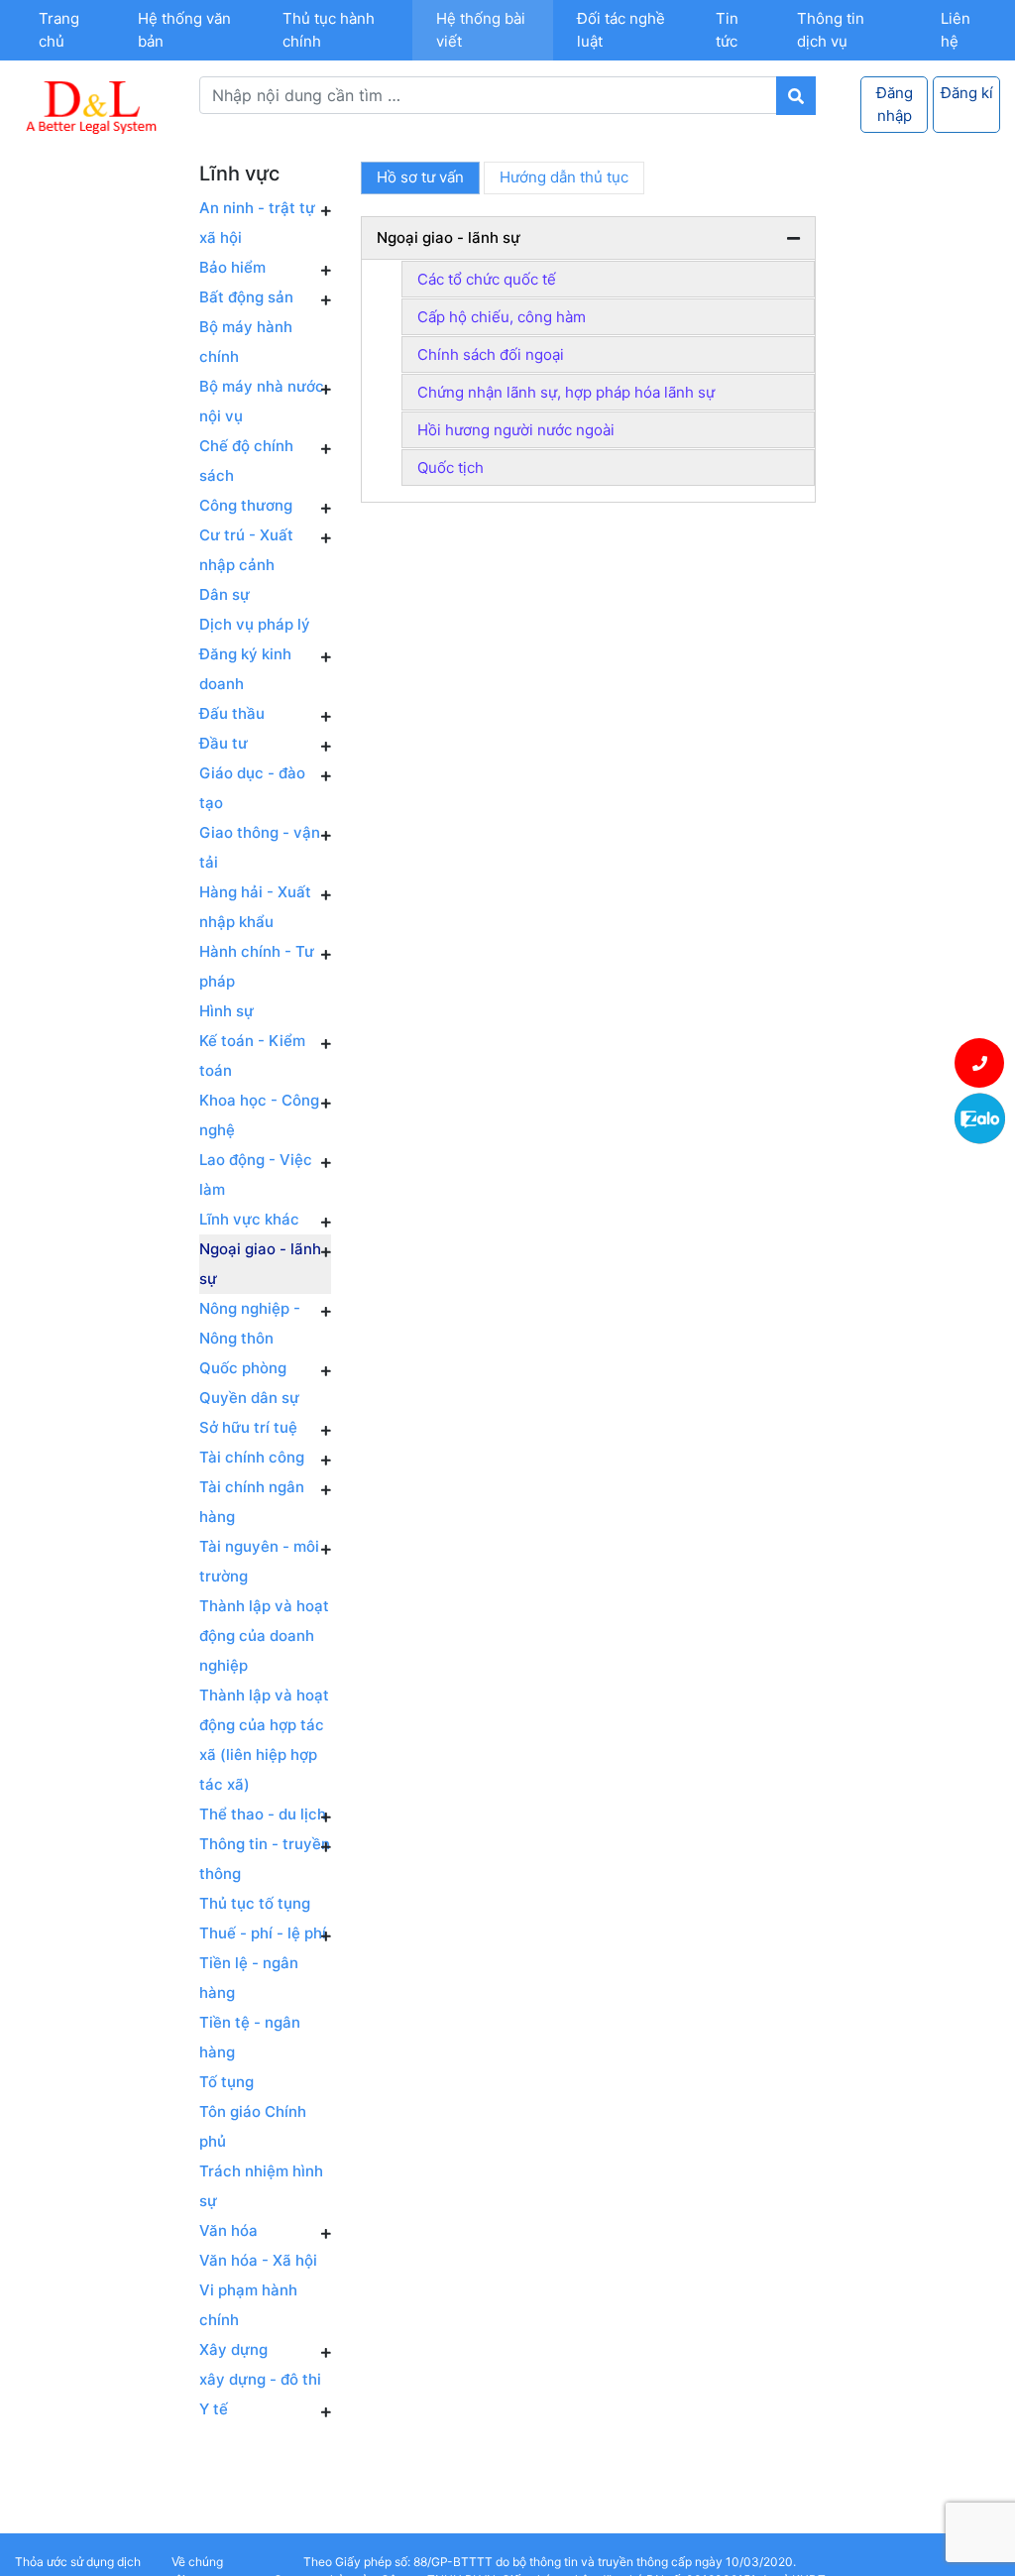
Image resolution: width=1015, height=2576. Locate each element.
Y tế (214, 2409)
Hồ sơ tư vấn (420, 177)
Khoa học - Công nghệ (259, 1115)
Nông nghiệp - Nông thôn (250, 1323)
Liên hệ (956, 30)
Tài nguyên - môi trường (259, 1561)
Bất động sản (246, 297)
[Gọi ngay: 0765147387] (980, 1063)
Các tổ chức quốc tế (487, 279)
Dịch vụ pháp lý (255, 624)
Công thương (246, 505)
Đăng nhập (895, 104)
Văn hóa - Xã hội (258, 2260)
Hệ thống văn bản (184, 30)
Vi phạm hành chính (248, 2305)
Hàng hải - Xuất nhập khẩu (255, 907)
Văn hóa (228, 2230)
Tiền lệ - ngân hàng (249, 1978)
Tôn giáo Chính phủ (253, 2126)
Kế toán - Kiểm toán (252, 1055)
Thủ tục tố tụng (255, 1903)
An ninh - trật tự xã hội (257, 223)
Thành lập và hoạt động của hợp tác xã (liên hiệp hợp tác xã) (264, 1740)
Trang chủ (59, 30)
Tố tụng (226, 2082)
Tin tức (727, 30)
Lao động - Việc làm (256, 1174)
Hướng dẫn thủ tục (564, 177)
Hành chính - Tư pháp (257, 966)
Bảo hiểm (232, 267)
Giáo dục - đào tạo (252, 788)
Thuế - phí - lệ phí (263, 1933)
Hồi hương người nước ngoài (516, 430)
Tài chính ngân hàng (252, 1502)
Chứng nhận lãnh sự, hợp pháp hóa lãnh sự (566, 392)
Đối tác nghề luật (621, 30)
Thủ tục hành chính (329, 30)
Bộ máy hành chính (246, 342)
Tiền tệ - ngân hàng (250, 2037)
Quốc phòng (243, 1368)
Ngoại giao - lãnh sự (260, 1264)
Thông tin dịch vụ (831, 30)
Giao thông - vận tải (260, 847)
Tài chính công (252, 1457)
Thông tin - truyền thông (265, 1859)
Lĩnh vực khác (249, 1219)
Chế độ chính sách (246, 461)
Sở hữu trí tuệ (248, 1427)
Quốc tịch (451, 468)
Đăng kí (967, 93)
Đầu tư (224, 743)
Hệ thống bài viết (481, 30)
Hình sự (226, 1011)
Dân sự (225, 594)
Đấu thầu (232, 713)
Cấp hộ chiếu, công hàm (502, 317)
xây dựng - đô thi (260, 2379)
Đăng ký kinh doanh (245, 669)
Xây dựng (233, 2349)
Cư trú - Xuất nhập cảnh (246, 550)
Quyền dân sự (249, 1398)
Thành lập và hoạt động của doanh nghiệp (264, 1636)
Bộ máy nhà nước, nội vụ (264, 401)
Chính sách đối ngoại (491, 354)
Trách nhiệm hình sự (261, 2186)
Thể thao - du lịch (263, 1814)
